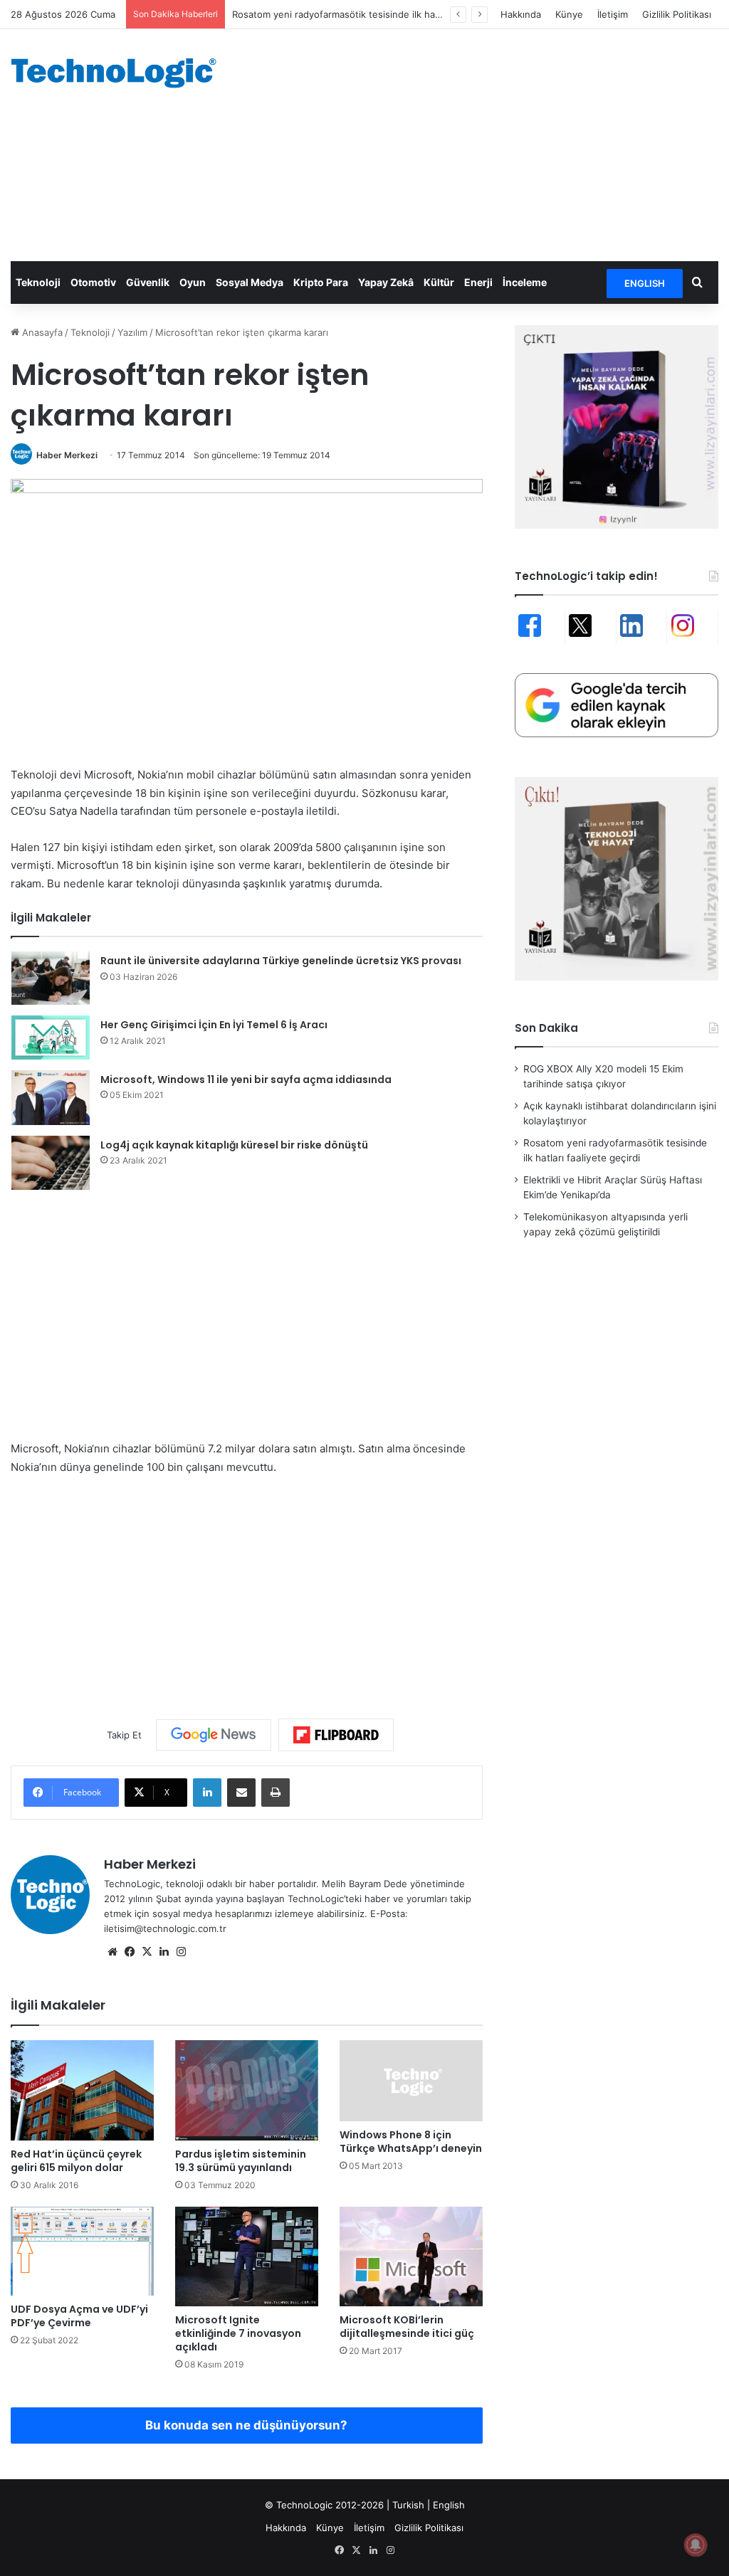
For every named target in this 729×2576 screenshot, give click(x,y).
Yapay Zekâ (386, 282)
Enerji (478, 282)
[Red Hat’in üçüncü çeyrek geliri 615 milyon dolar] (82, 2090)
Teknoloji (38, 282)
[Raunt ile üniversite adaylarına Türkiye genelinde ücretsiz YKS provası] (51, 978)
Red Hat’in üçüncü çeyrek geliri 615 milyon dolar (76, 2161)
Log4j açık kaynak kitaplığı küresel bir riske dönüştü (234, 1145)
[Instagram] (181, 1952)
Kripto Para (321, 282)
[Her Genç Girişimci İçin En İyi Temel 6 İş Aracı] (51, 1038)
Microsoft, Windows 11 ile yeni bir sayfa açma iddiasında (246, 1080)
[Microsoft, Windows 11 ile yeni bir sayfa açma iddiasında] (51, 1098)
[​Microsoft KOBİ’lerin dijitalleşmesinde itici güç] (411, 2256)
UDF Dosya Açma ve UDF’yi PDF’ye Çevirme (79, 2316)
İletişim (613, 14)
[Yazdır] (276, 1793)
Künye (569, 14)
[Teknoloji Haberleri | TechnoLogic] (121, 73)
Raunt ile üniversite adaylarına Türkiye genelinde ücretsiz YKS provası (281, 961)
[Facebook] (130, 1952)
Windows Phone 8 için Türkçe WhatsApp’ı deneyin (411, 2142)
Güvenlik (148, 282)
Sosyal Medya (250, 282)
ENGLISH (645, 283)
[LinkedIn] (207, 1793)
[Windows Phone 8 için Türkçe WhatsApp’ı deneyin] (411, 2080)
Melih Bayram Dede (366, 1884)
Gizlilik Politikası (677, 14)
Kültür (439, 282)
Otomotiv (93, 282)
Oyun (193, 282)
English (449, 2505)
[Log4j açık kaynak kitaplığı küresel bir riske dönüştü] (51, 1163)
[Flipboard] (336, 1735)
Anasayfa (41, 332)
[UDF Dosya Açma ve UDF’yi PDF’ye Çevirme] (82, 2252)
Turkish (408, 2505)
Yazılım (132, 332)
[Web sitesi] (112, 1952)
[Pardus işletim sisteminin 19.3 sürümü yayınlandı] (247, 2090)
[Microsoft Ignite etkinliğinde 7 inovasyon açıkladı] (247, 2256)
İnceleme (525, 282)
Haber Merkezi (67, 455)
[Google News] (214, 1735)
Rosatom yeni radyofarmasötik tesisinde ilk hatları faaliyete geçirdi (378, 14)
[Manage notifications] (696, 2545)
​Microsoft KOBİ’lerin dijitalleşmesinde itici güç (407, 2327)
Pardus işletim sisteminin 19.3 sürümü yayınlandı (241, 2161)
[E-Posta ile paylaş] (241, 1793)
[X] (147, 1952)
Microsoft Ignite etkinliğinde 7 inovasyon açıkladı (238, 2333)
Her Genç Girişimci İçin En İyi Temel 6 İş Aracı (214, 1025)
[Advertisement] (491, 143)
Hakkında (521, 14)
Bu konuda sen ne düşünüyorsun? (246, 2425)
